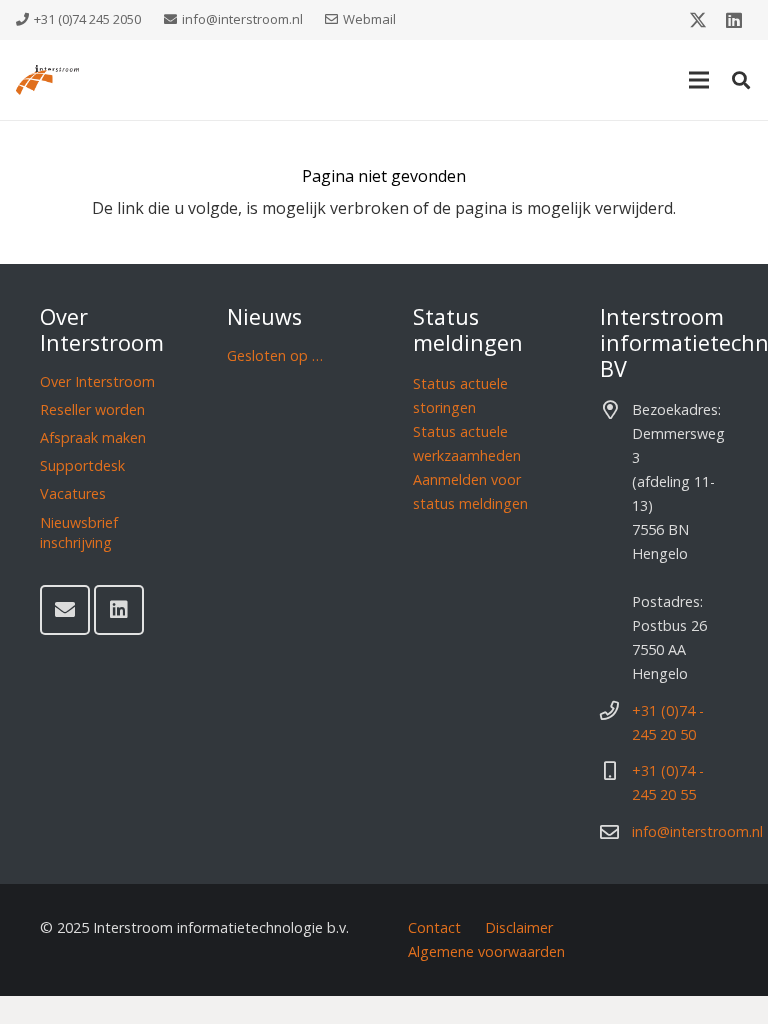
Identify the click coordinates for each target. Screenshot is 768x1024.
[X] (698, 20)
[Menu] (699, 80)
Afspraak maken (93, 437)
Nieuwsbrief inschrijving (79, 532)
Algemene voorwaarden (486, 951)
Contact (434, 927)
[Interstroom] (47, 80)
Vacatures (73, 493)
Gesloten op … (275, 355)
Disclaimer (519, 927)
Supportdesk (82, 465)
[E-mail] (65, 610)
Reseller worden (92, 409)
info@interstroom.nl (697, 831)
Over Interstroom (97, 381)
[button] (741, 80)
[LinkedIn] (734, 20)
